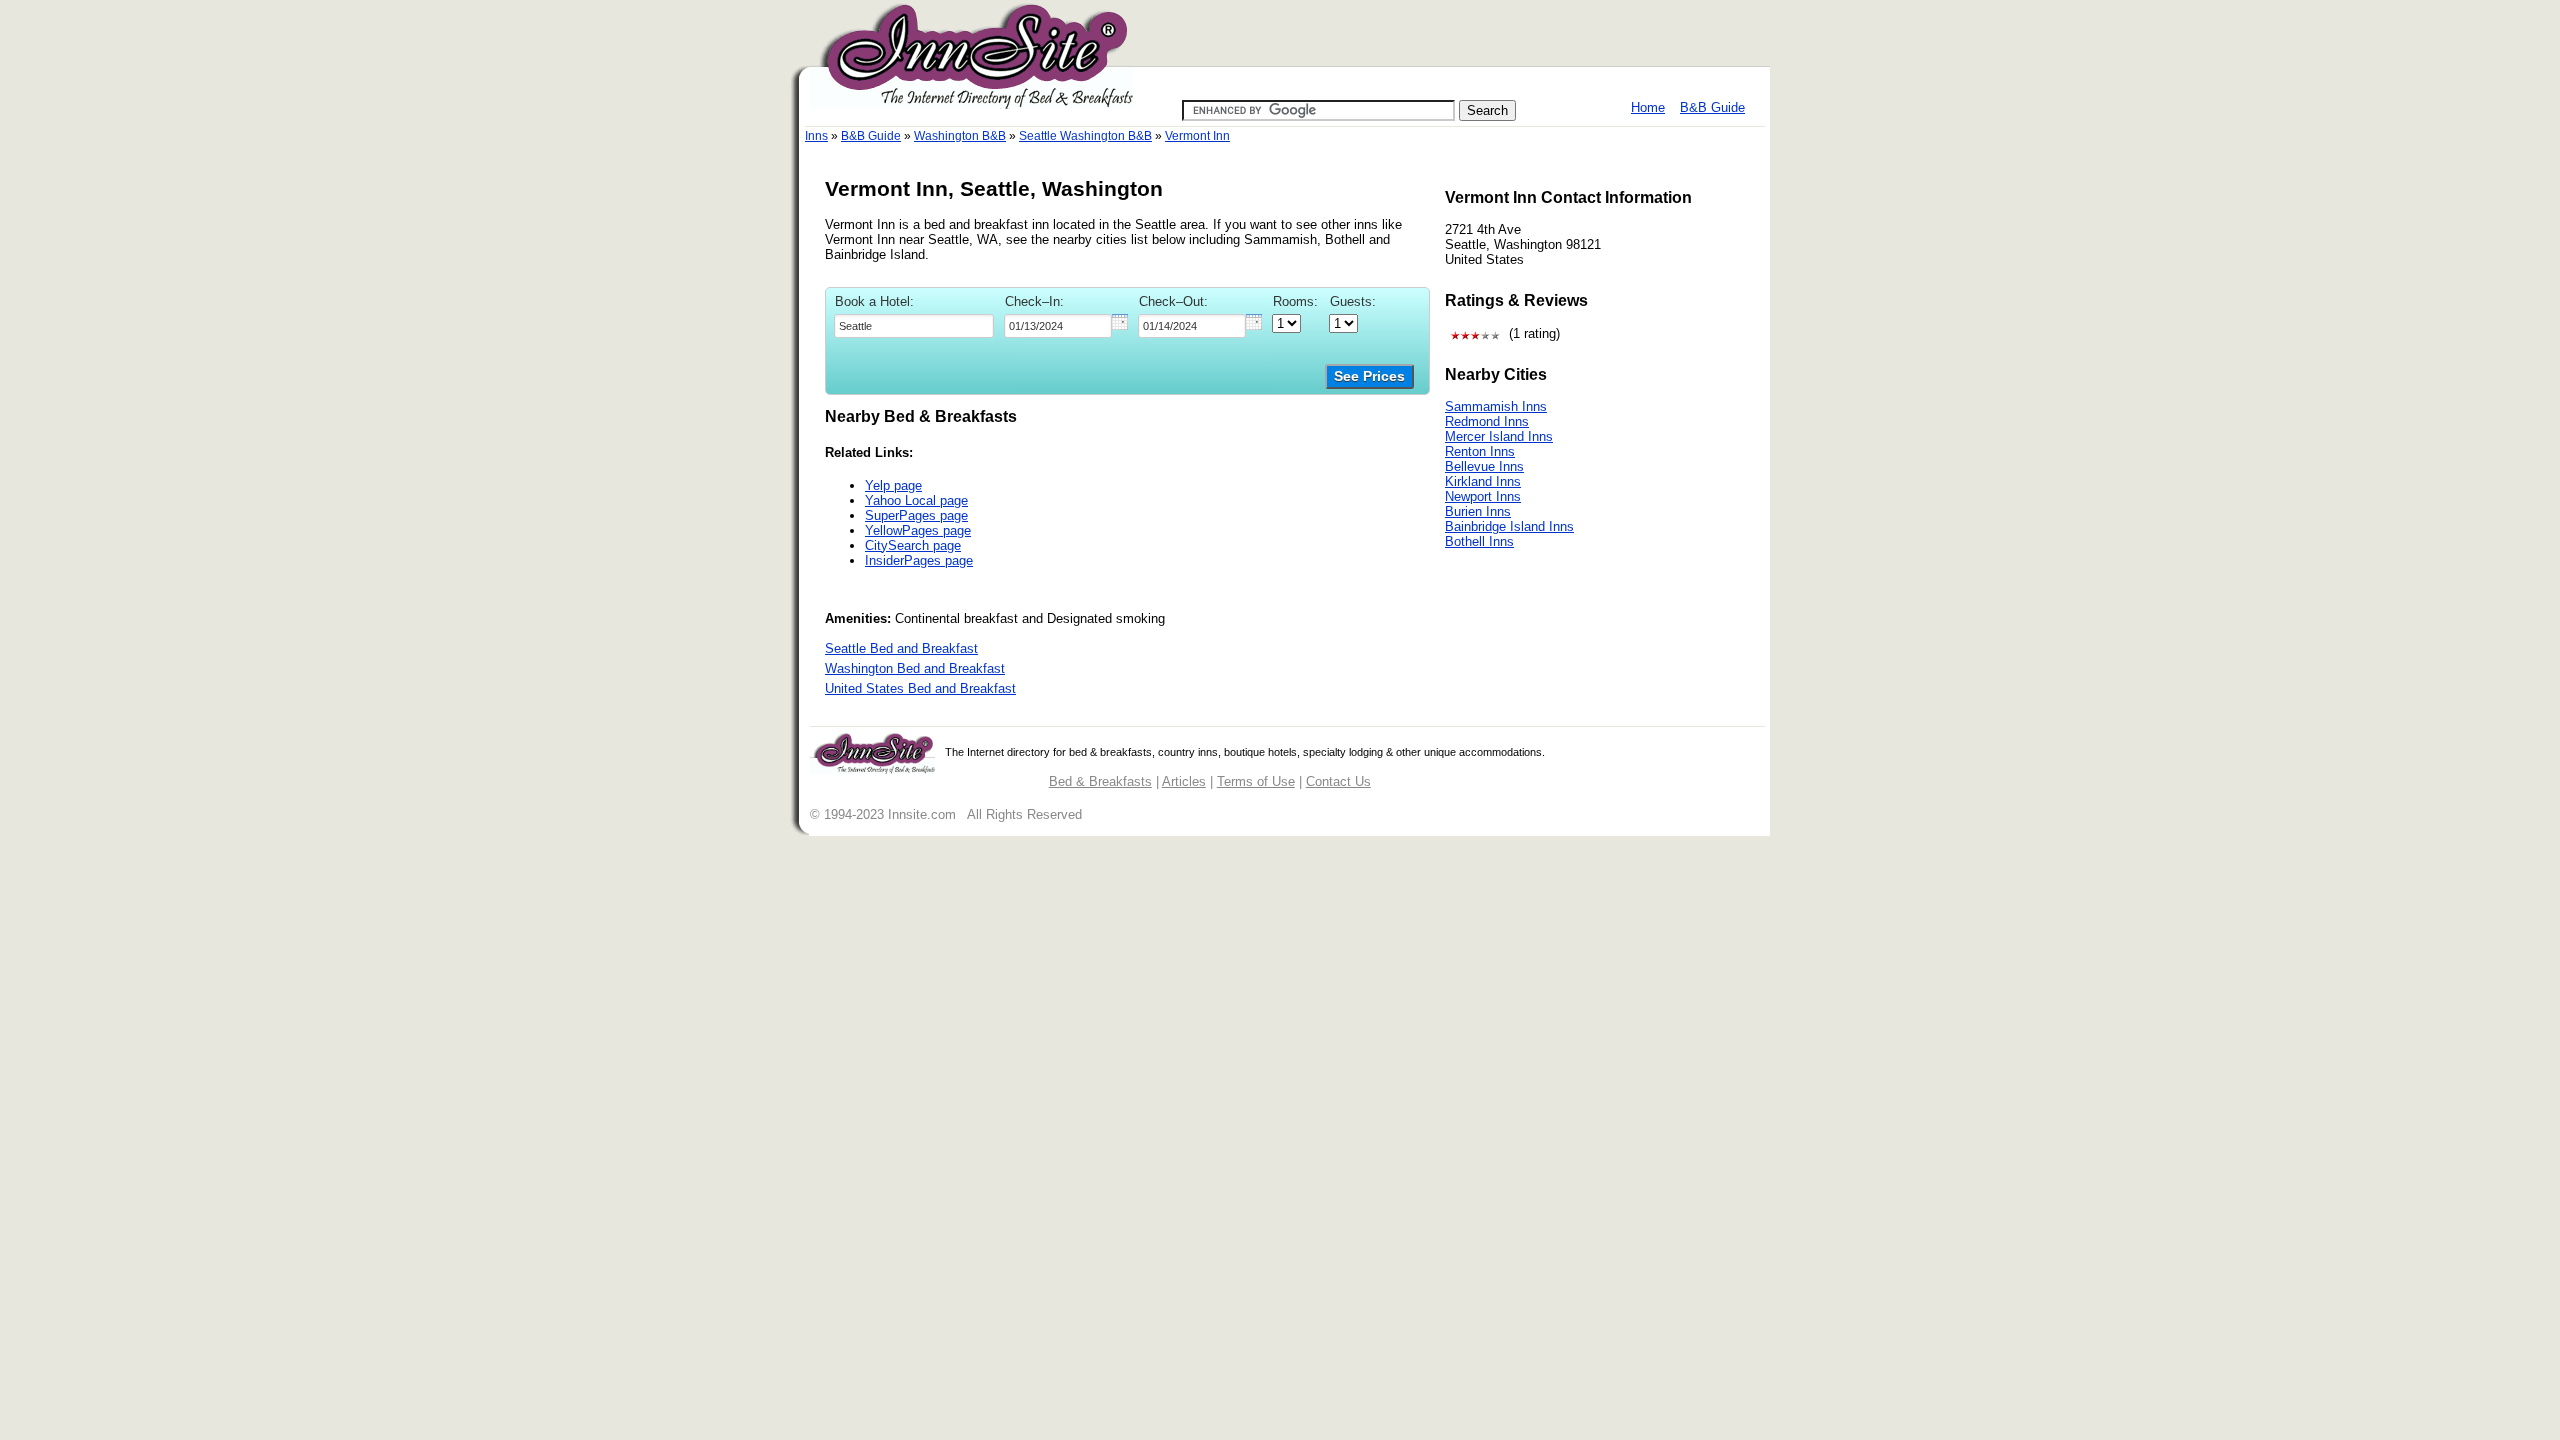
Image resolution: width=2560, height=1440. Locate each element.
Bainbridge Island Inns (1509, 526)
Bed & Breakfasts (1100, 781)
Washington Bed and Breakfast (915, 668)
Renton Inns (1480, 451)
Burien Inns (1478, 511)
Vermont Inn (1197, 136)
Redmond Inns (1487, 421)
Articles (1184, 781)
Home (1648, 107)
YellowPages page (918, 530)
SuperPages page (916, 515)
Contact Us (1338, 781)
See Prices (1369, 376)
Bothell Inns (1479, 541)
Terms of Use (1256, 781)
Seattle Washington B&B (1085, 136)
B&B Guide (1712, 107)
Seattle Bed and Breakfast (901, 648)
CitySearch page (913, 545)
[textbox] (914, 326)
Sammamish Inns (1496, 406)
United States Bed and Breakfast (920, 688)
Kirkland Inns (1483, 481)
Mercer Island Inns (1499, 436)
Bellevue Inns (1484, 466)
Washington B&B (960, 136)
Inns (816, 136)
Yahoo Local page (916, 500)
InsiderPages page (919, 560)
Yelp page (893, 485)
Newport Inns (1483, 496)
